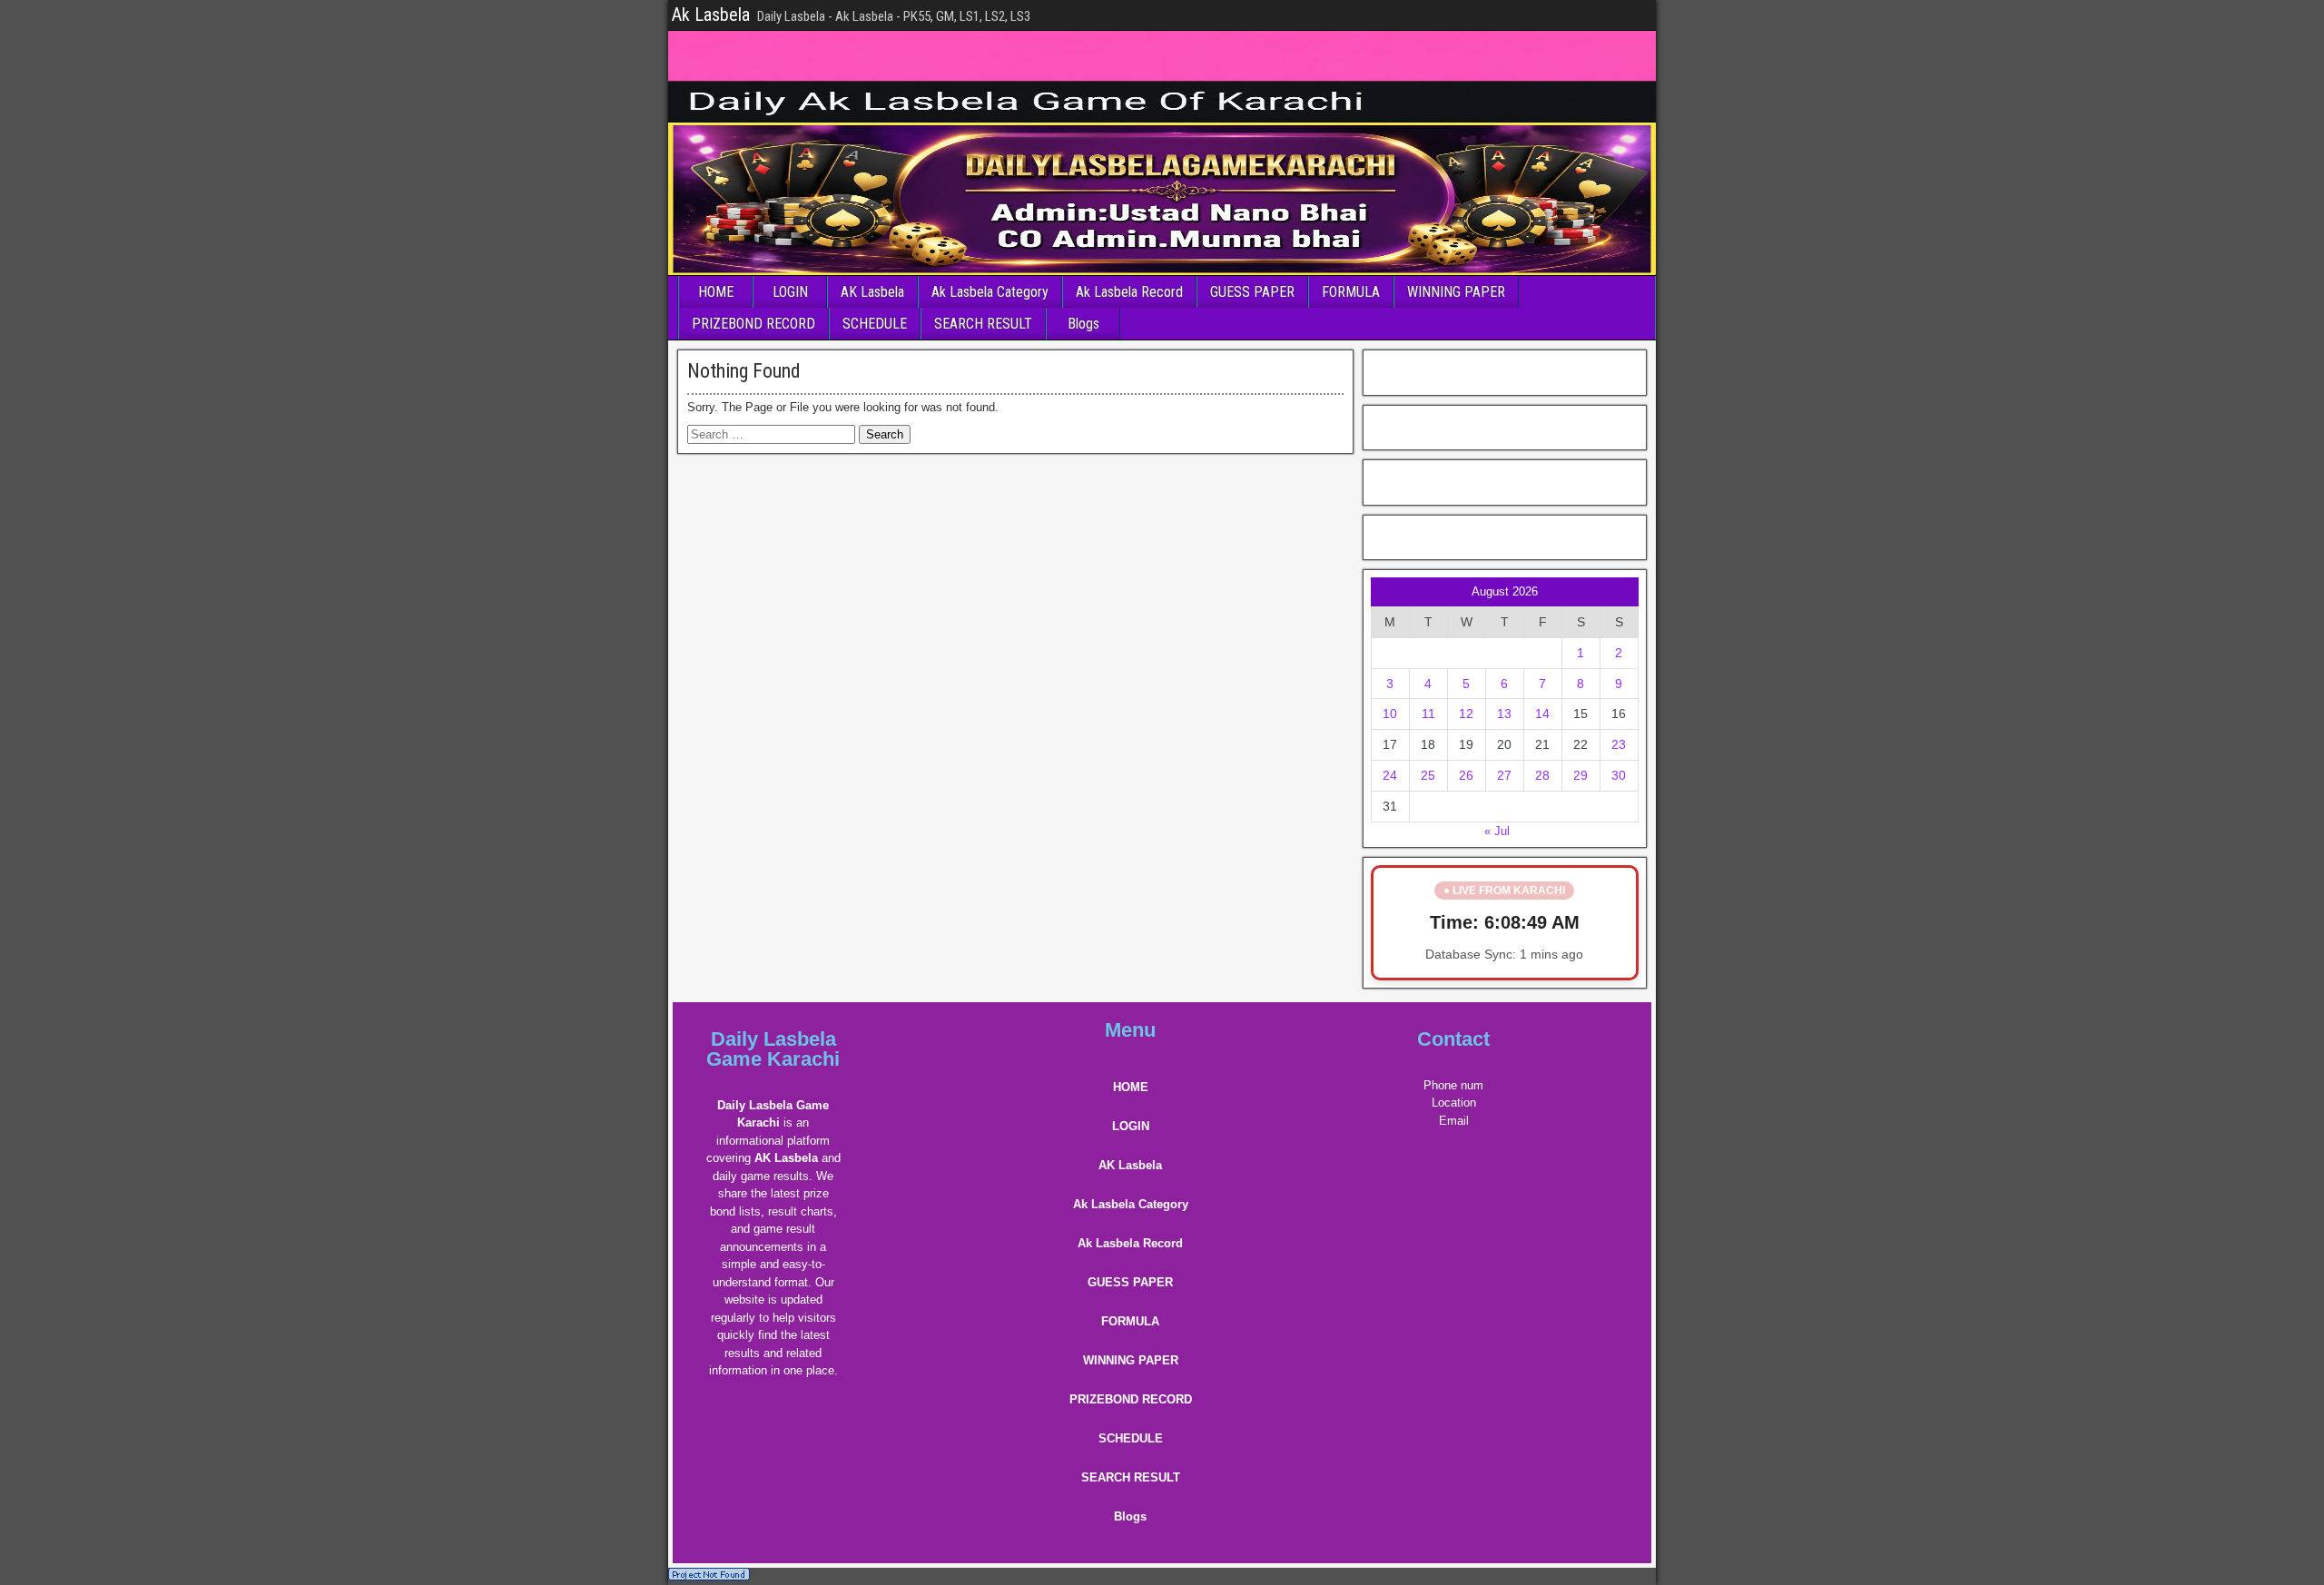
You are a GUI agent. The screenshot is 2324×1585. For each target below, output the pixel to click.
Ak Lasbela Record (1129, 292)
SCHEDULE (875, 324)
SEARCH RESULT (983, 324)
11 (1428, 714)
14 (1542, 714)
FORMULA (1351, 292)
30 (1619, 775)
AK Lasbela (872, 292)
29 (1581, 775)
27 (1504, 775)
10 (1390, 714)
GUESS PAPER (1252, 292)
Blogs (1083, 324)
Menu (1130, 1030)
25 (1428, 775)
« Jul (1497, 831)
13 (1504, 714)
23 (1619, 744)
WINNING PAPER (1456, 292)
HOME (716, 292)
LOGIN (790, 292)
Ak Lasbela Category (990, 292)
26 (1466, 775)
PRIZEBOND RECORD (753, 324)
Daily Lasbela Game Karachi (773, 1049)
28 (1542, 775)
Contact (1453, 1039)
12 (1466, 714)
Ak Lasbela (711, 15)
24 (1390, 775)
